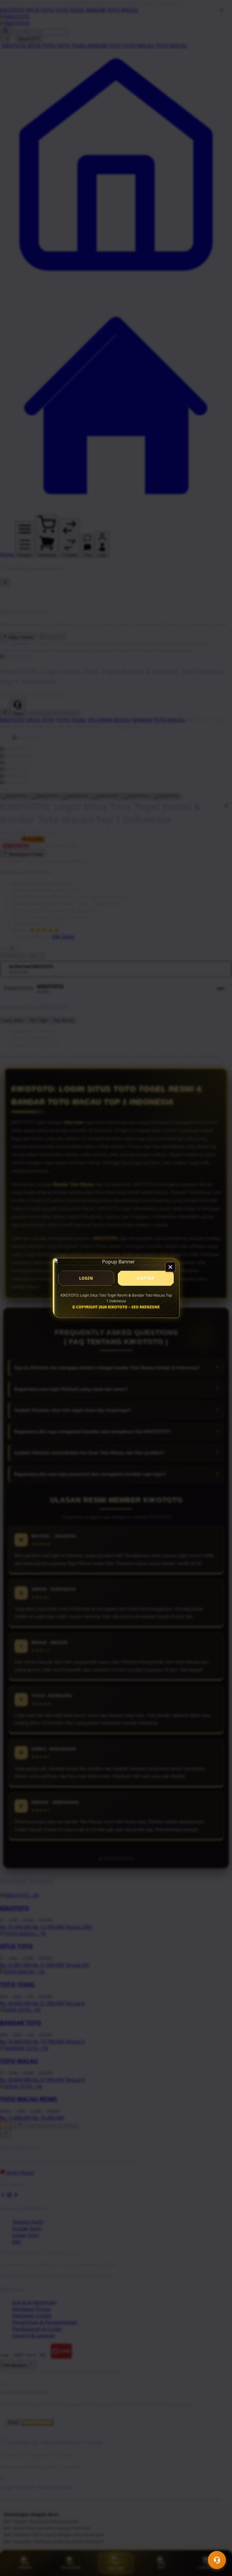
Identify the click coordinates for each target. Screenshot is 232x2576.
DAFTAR (146, 1278)
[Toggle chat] (217, 2560)
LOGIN (86, 1278)
